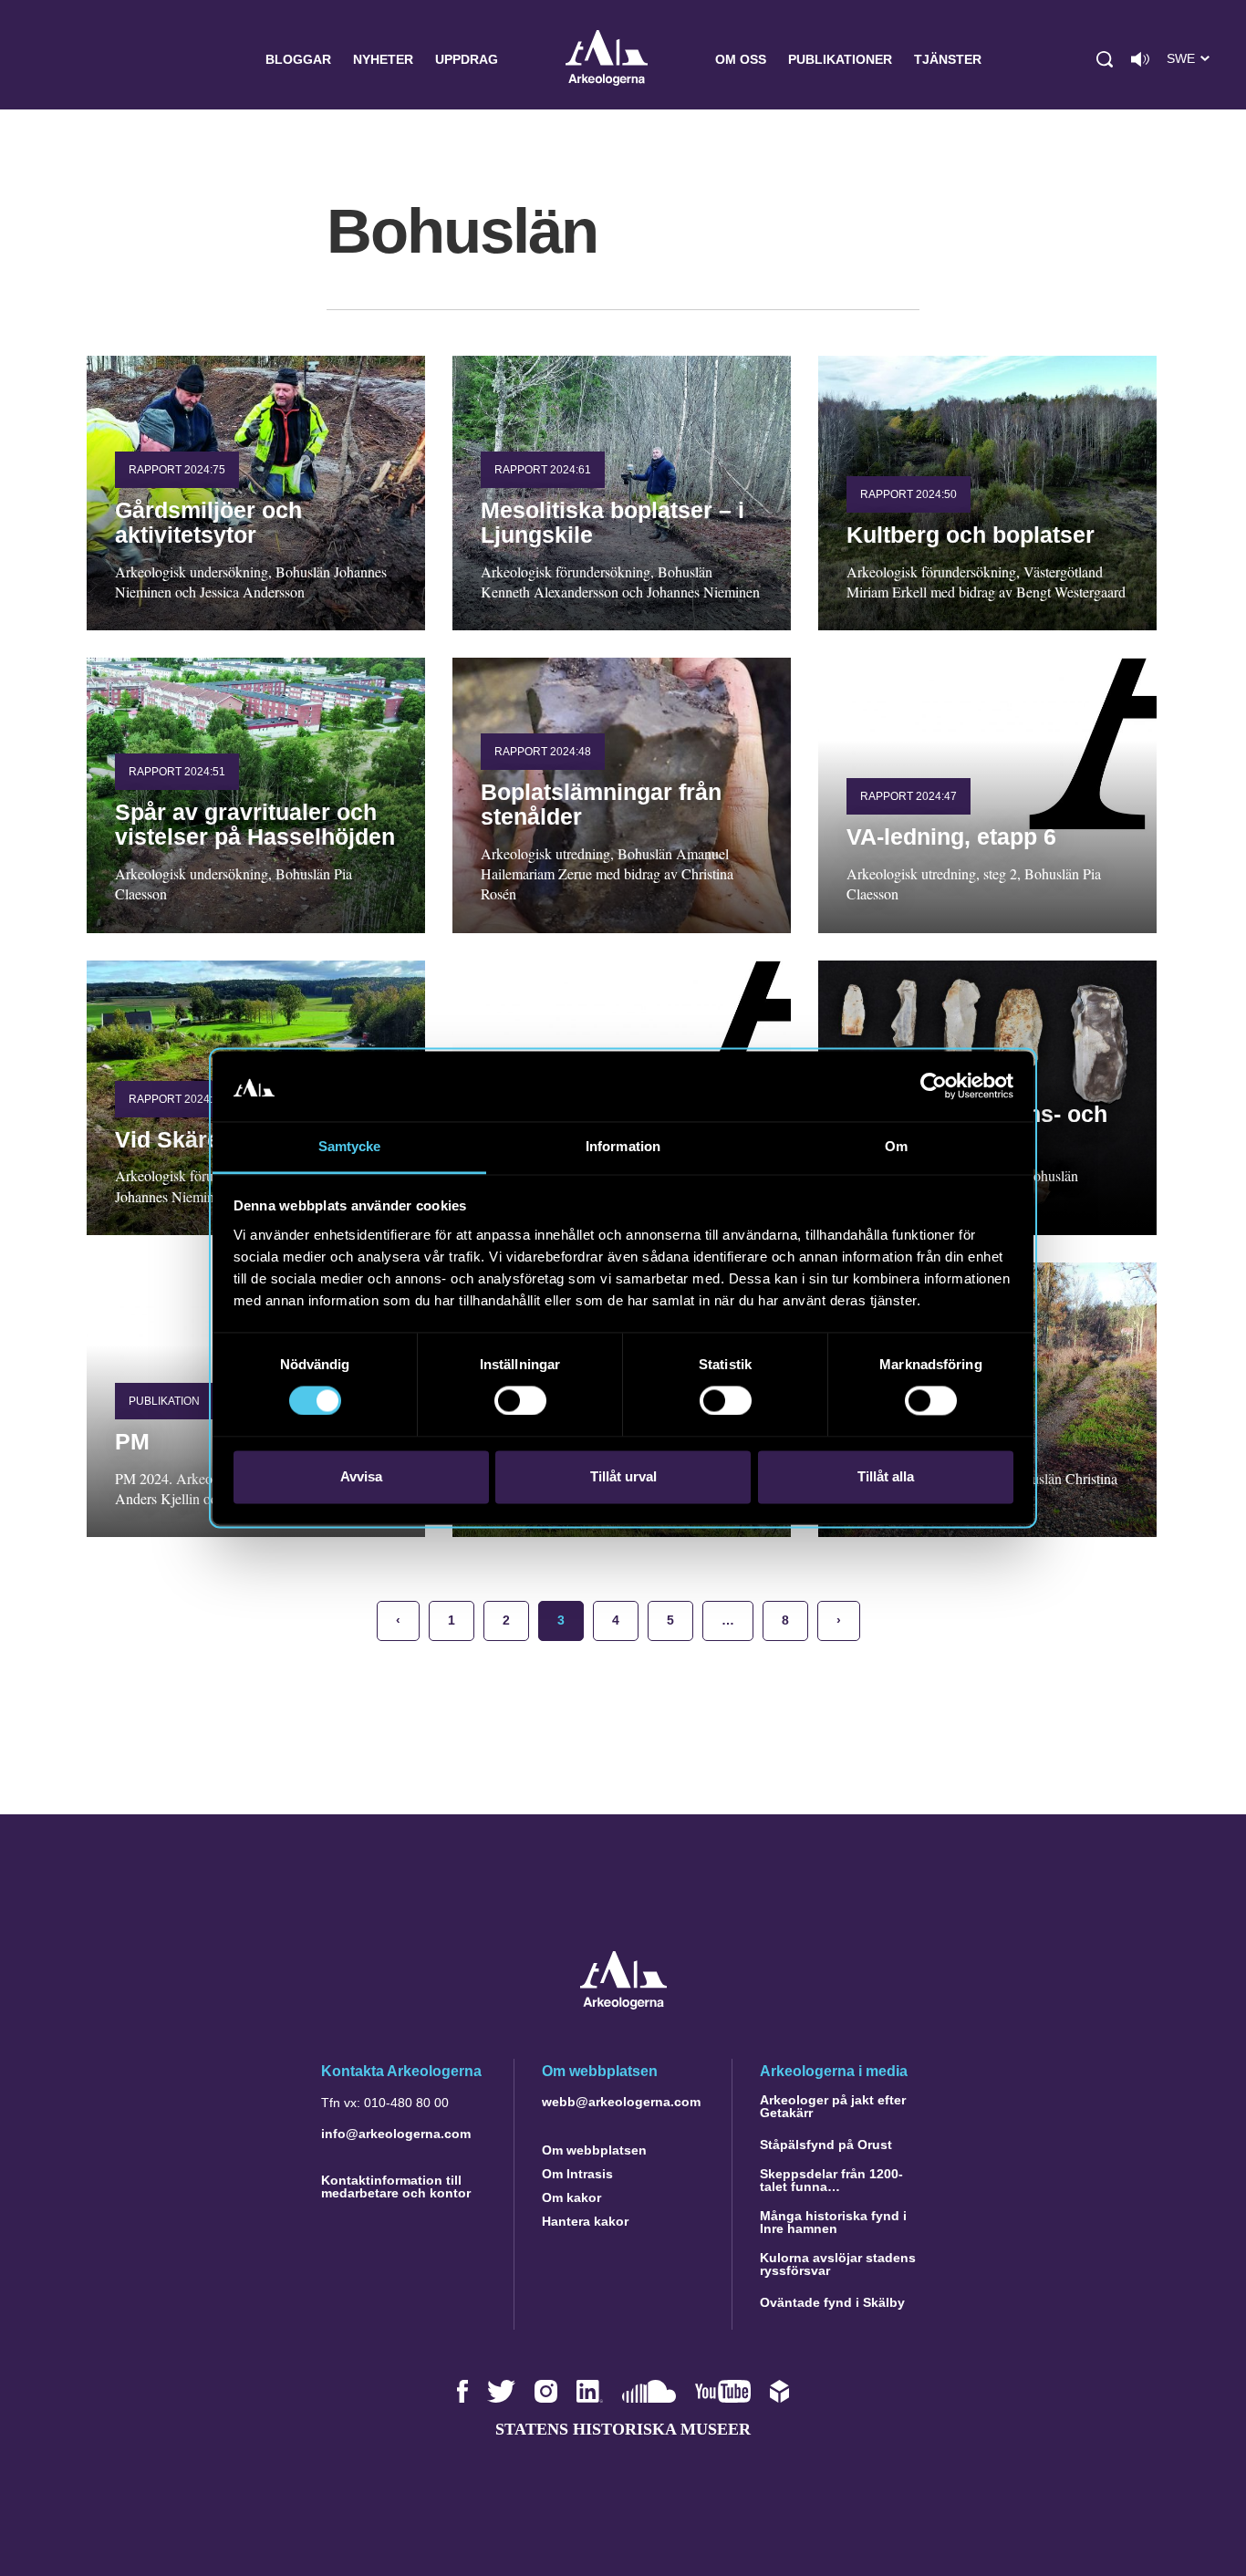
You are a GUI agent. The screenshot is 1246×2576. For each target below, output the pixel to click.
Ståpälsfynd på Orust (826, 2145)
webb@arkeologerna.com (621, 2102)
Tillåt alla (886, 1476)
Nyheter (383, 59)
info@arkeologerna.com (396, 2134)
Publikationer (840, 59)
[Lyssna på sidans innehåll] (1140, 59)
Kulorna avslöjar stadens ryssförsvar (838, 2264)
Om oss (741, 59)
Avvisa (361, 1476)
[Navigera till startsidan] (623, 2005)
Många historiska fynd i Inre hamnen (833, 2222)
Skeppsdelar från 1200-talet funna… (831, 2180)
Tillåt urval (623, 1476)
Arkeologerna (607, 60)
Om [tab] (896, 1146)
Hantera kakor (585, 2221)
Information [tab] (623, 1146)
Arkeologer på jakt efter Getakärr (833, 2106)
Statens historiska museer (623, 2429)
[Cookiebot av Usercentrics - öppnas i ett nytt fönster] (934, 1086)
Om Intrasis (577, 2174)
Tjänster (948, 59)
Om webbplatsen (594, 2150)
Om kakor (571, 2197)
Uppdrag (467, 59)
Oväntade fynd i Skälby (832, 2302)
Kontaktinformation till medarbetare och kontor (396, 2186)
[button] (1105, 59)
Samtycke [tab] (350, 1146)
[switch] (520, 1401)
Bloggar (298, 59)
